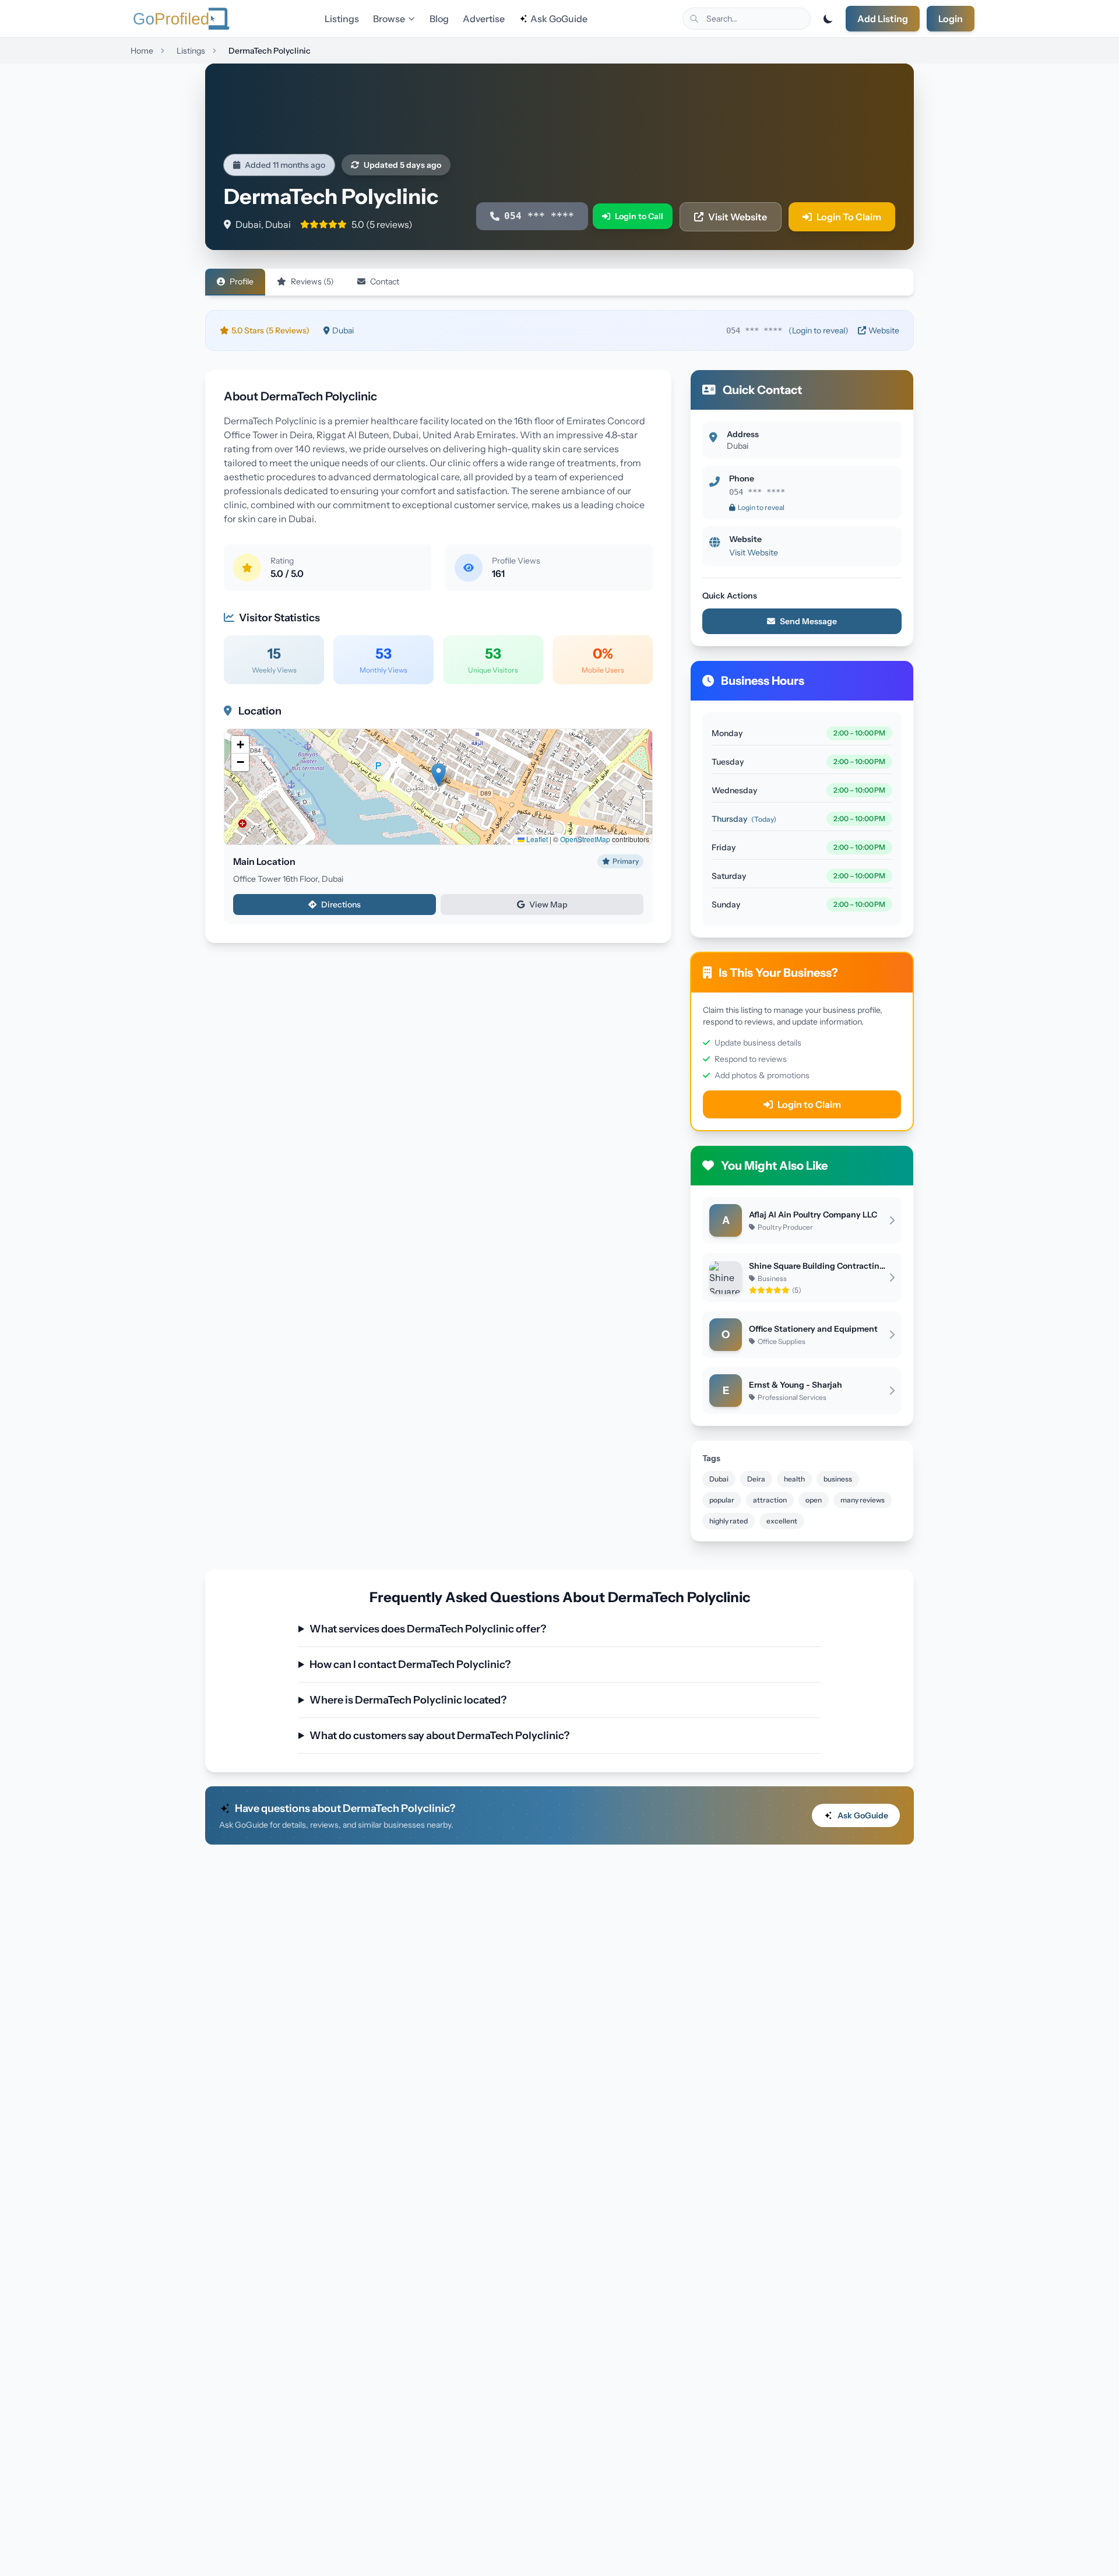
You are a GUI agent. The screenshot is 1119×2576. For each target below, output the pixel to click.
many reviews (863, 1500)
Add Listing (883, 19)
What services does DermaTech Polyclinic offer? (428, 1629)
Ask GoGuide (559, 19)
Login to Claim (809, 1104)
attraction (770, 1500)
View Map (548, 905)
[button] (439, 775)
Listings (342, 19)
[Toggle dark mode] (828, 19)
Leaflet (536, 839)
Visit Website (738, 217)
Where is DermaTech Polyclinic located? (408, 1700)
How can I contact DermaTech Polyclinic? (410, 1664)
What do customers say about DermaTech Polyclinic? (439, 1736)
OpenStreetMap (585, 839)
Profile (242, 281)
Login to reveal (761, 507)
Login (951, 19)
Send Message (808, 621)
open (814, 1500)
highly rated (729, 1521)
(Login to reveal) (819, 330)
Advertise (484, 19)
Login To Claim (849, 217)
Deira (756, 1479)
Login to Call (639, 216)
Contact (385, 281)
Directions (341, 905)
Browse (389, 19)
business (838, 1479)
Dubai (719, 1479)
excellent (782, 1521)
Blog (439, 19)
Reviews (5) (312, 281)
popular (722, 1500)
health (794, 1479)
